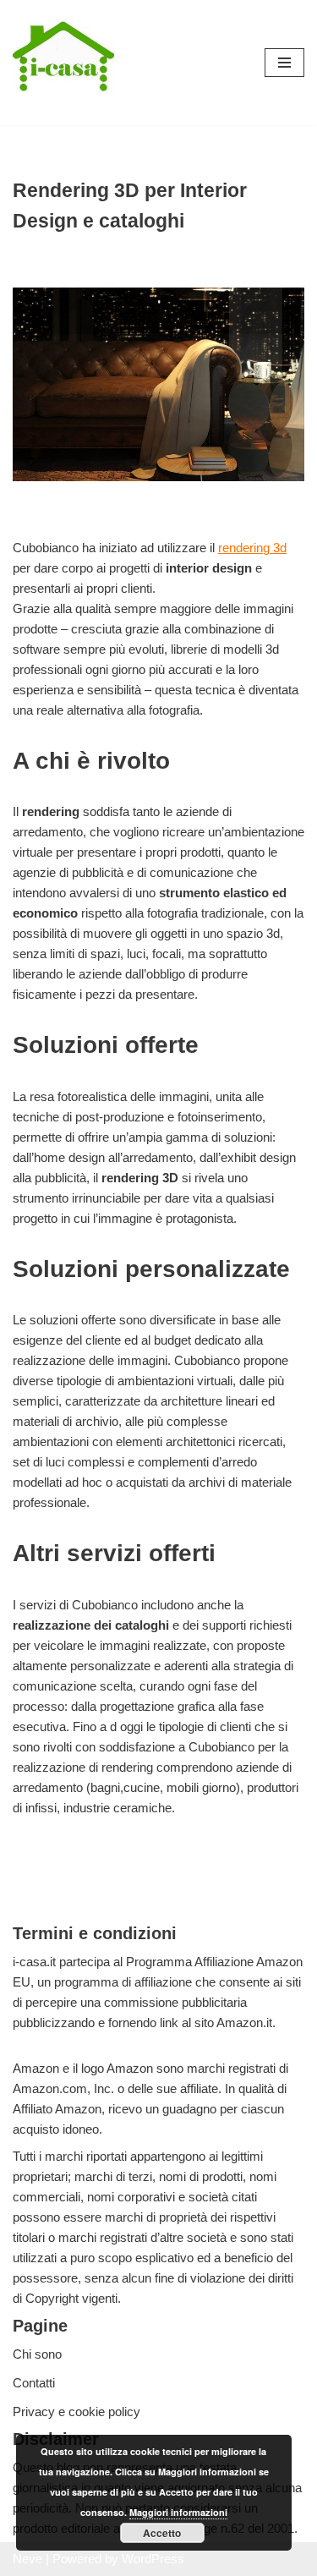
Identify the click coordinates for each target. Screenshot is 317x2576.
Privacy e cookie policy (77, 2412)
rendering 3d (252, 548)
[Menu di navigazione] (284, 63)
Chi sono (37, 2354)
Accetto (162, 2533)
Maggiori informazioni (178, 2512)
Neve (27, 2559)
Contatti (34, 2383)
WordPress (153, 2559)
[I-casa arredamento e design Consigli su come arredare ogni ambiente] (63, 63)
